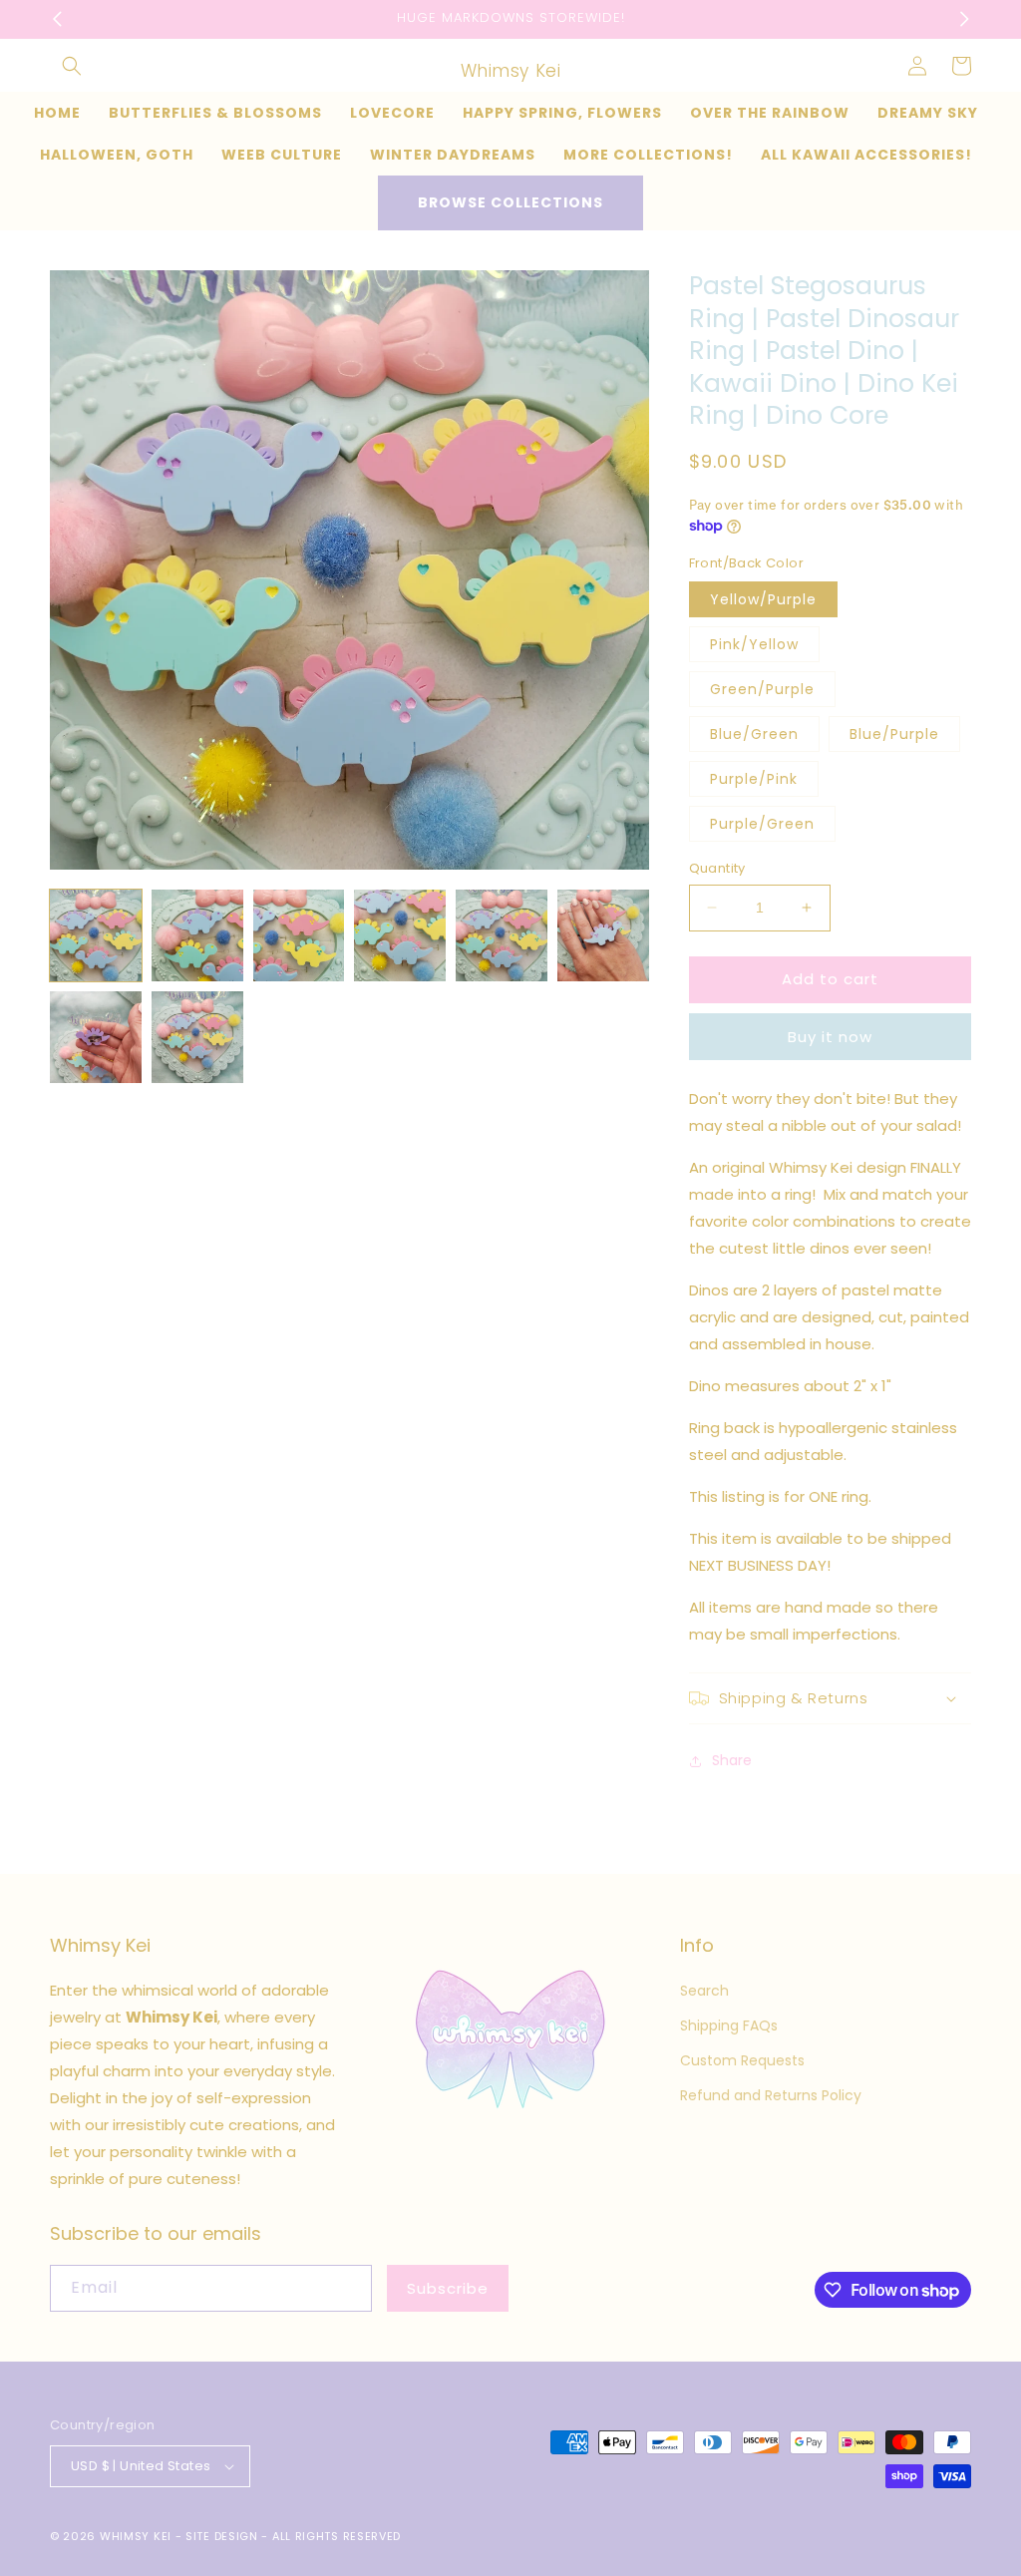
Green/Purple (762, 689)
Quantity (717, 868)
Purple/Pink (754, 779)
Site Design (222, 2536)
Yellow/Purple (763, 599)
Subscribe (448, 2288)
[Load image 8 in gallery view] (197, 1037)
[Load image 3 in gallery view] (299, 935)
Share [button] (732, 1760)
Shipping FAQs (729, 2025)
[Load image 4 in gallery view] (400, 935)
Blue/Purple (894, 734)
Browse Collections (510, 202)
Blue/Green (754, 734)
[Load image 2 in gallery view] (197, 935)
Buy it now (830, 1037)
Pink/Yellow (754, 644)
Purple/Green (762, 824)
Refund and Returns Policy (771, 2095)
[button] (72, 66)
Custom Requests (742, 2060)
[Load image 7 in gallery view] (96, 1037)
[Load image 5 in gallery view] (502, 935)
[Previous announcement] (57, 19)
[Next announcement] (964, 19)
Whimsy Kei (136, 2536)
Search (704, 1991)
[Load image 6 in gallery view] (603, 935)
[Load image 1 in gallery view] (96, 935)
